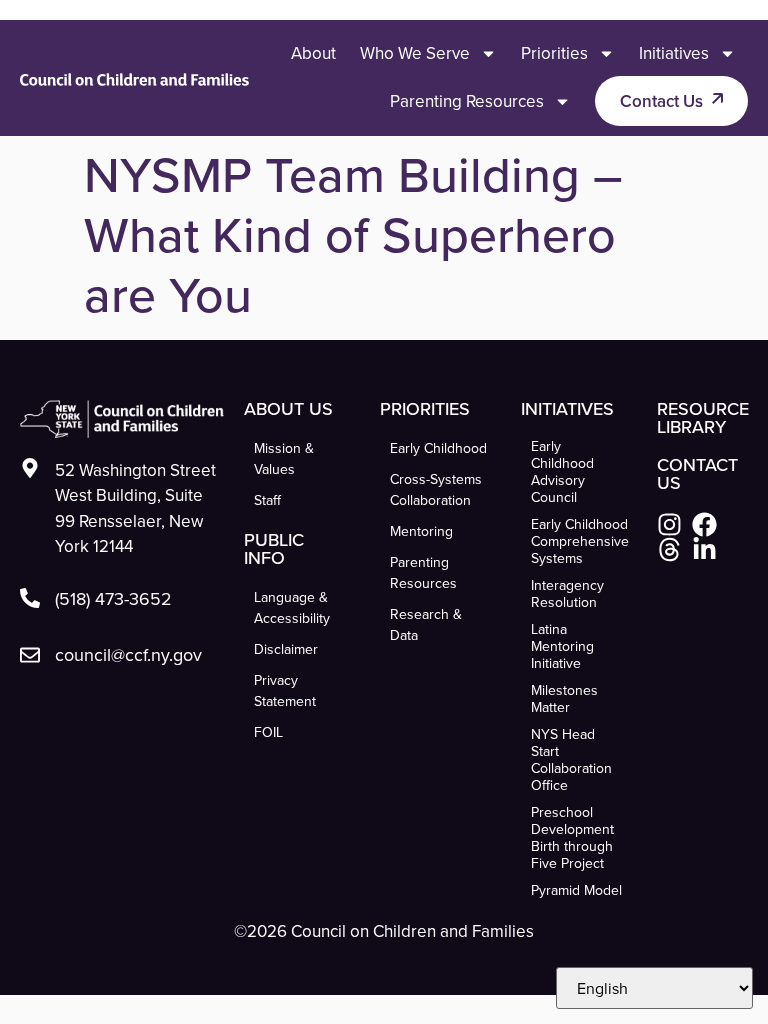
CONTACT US (697, 473)
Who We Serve (415, 53)
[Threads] (669, 549)
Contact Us (661, 101)
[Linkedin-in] (704, 549)
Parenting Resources (467, 101)
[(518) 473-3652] (30, 598)
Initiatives (674, 53)
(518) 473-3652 (113, 598)
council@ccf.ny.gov (128, 654)
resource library (703, 417)
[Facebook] (704, 524)
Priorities (554, 53)
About (313, 53)
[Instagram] (669, 524)
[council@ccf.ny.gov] (30, 655)
